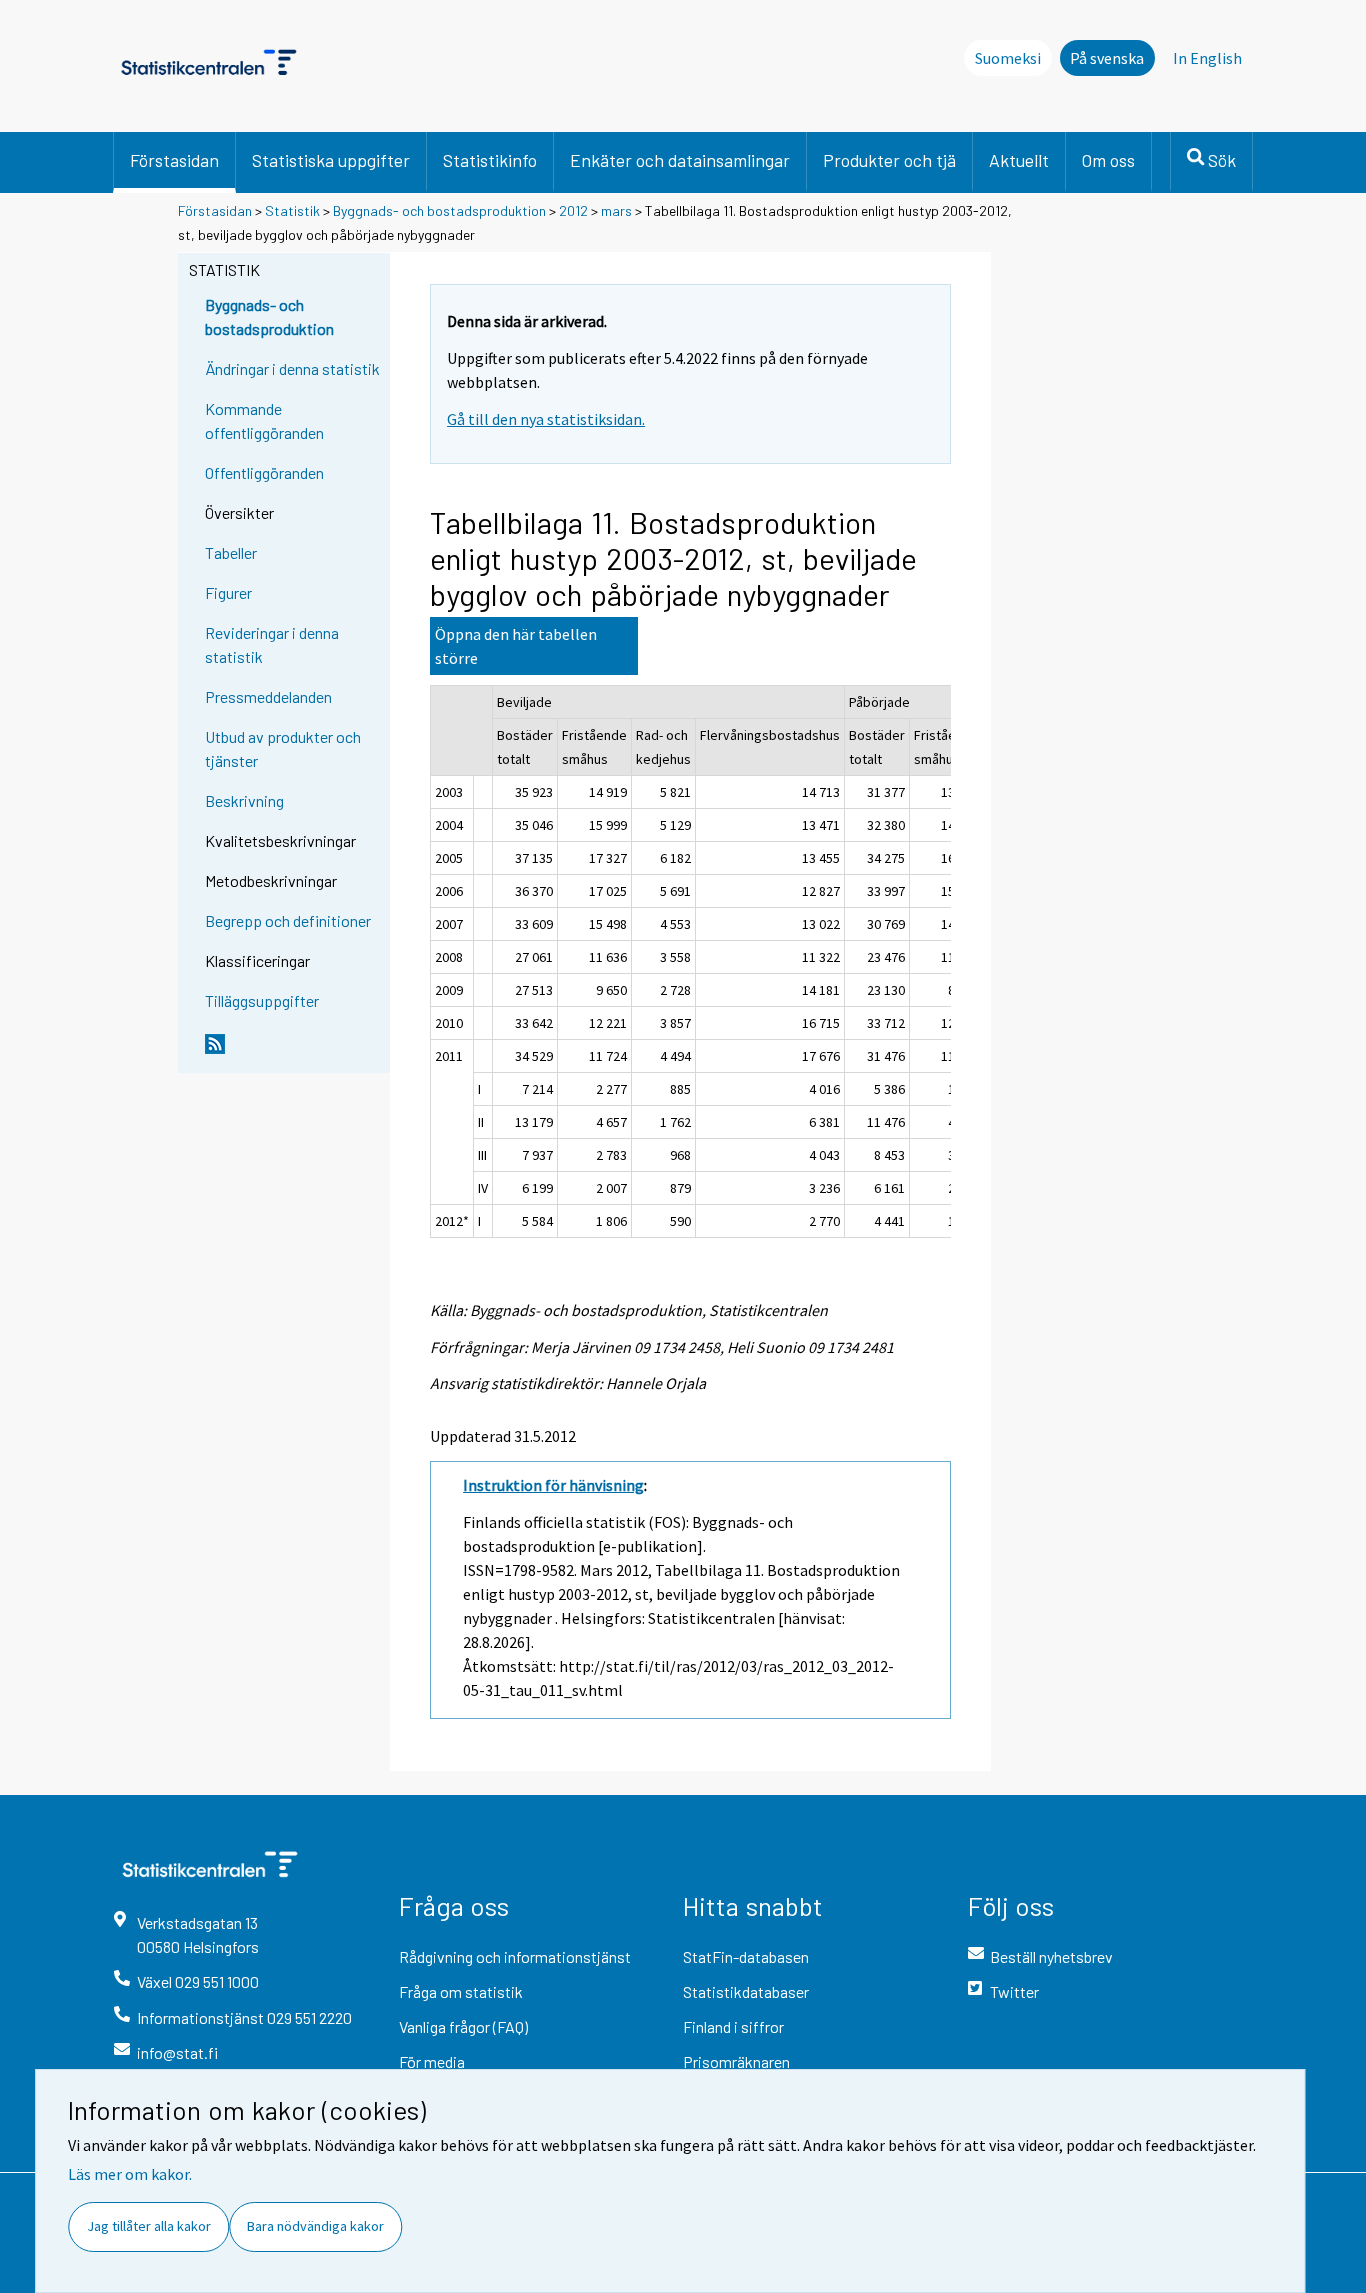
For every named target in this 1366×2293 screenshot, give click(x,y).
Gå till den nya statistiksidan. (546, 419)
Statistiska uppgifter (331, 160)
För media (432, 2061)
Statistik (292, 210)
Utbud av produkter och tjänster (283, 748)
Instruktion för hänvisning (553, 1485)
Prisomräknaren (736, 2061)
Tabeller (231, 552)
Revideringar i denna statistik (272, 644)
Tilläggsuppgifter (262, 1000)
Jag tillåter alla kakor (149, 2226)
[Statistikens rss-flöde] (293, 1052)
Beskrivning (244, 800)
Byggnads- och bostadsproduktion (439, 210)
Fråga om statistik (461, 1991)
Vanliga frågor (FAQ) (463, 2026)
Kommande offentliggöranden (264, 420)
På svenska (1107, 58)
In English (1207, 58)
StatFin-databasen (746, 1956)
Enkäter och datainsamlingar (680, 160)
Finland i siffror (733, 2026)
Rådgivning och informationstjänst (515, 1956)
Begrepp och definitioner (288, 920)
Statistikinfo (490, 160)
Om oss (1108, 160)
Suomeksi (1008, 58)
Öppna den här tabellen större (516, 646)
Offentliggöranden (264, 472)
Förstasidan (174, 160)
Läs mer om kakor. (130, 2174)
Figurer (228, 592)
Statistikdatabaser (746, 1991)
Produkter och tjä (889, 160)
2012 (573, 210)
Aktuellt (1019, 160)
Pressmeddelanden (268, 696)
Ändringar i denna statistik (292, 368)
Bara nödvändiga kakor (315, 2226)
